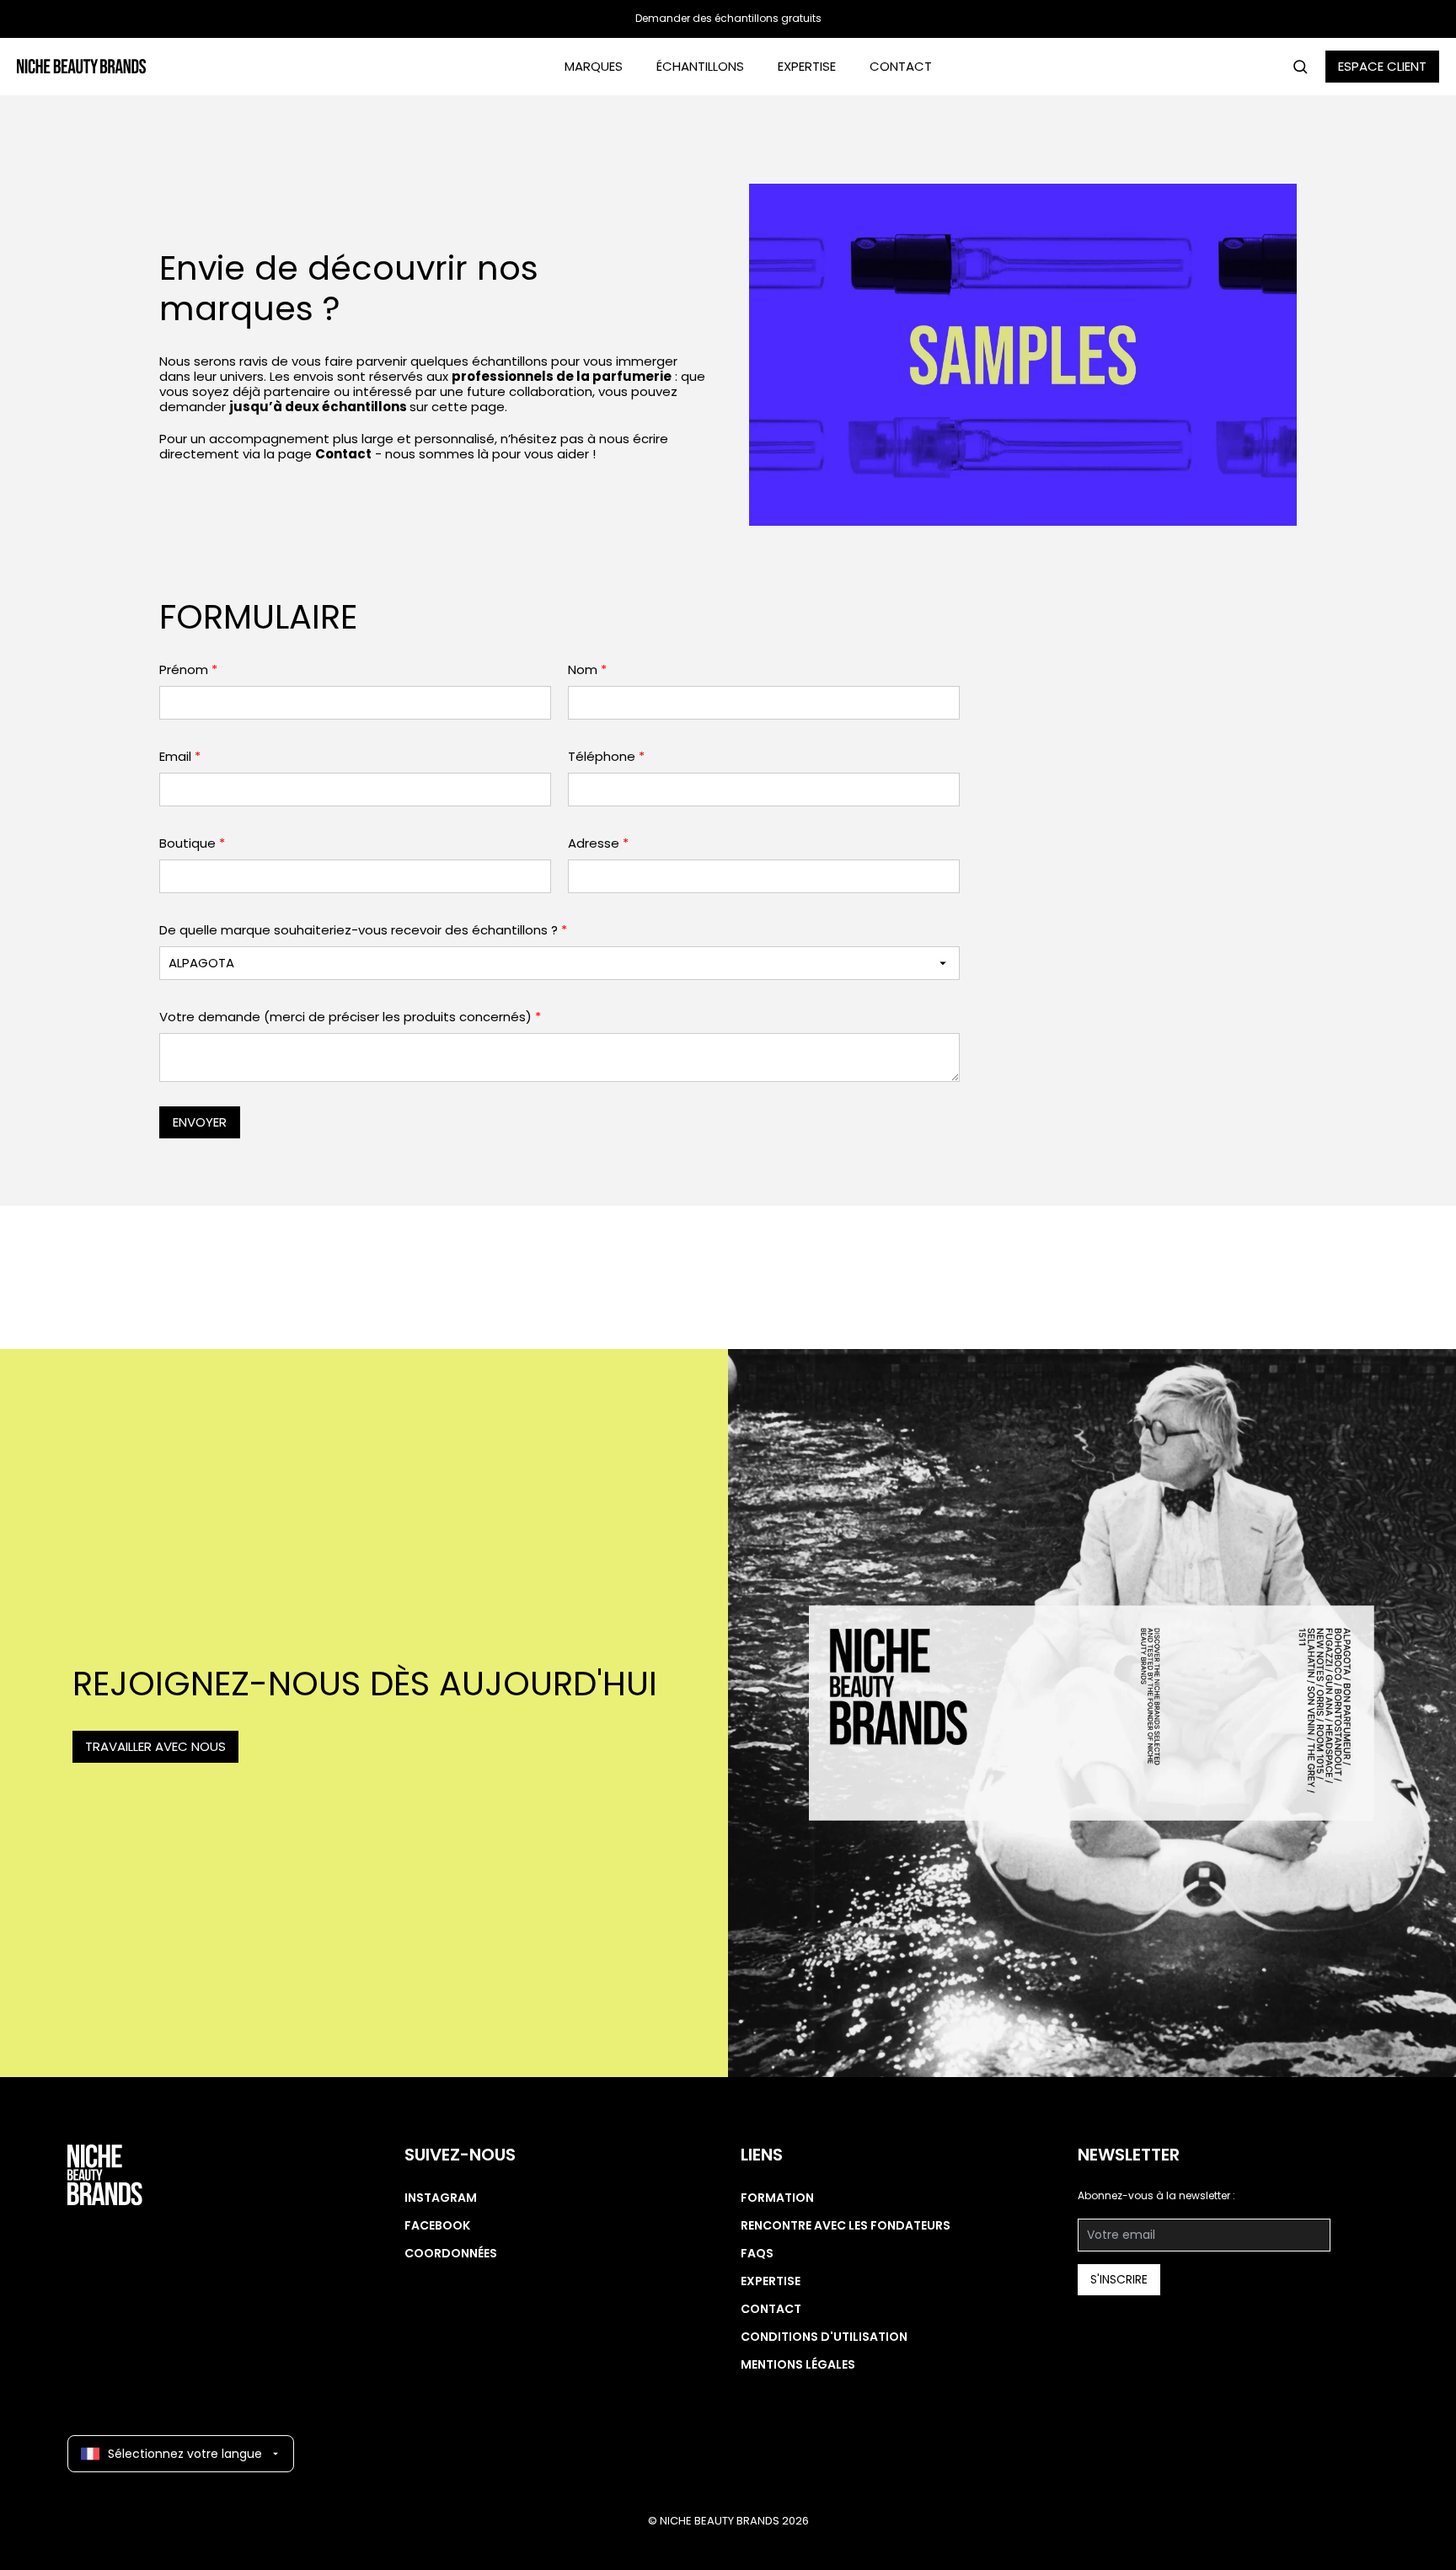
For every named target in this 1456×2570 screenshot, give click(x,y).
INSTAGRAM (441, 2198)
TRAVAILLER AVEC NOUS (155, 1746)
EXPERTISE (807, 66)
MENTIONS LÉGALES (798, 2364)
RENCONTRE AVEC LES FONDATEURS (846, 2225)
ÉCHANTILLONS (700, 66)
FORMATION (777, 2198)
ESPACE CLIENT (1382, 66)
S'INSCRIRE (1119, 2279)
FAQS (757, 2253)
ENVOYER (200, 1122)
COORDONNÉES (451, 2253)
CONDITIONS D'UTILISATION (824, 2337)
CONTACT (901, 66)
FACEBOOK (437, 2225)
